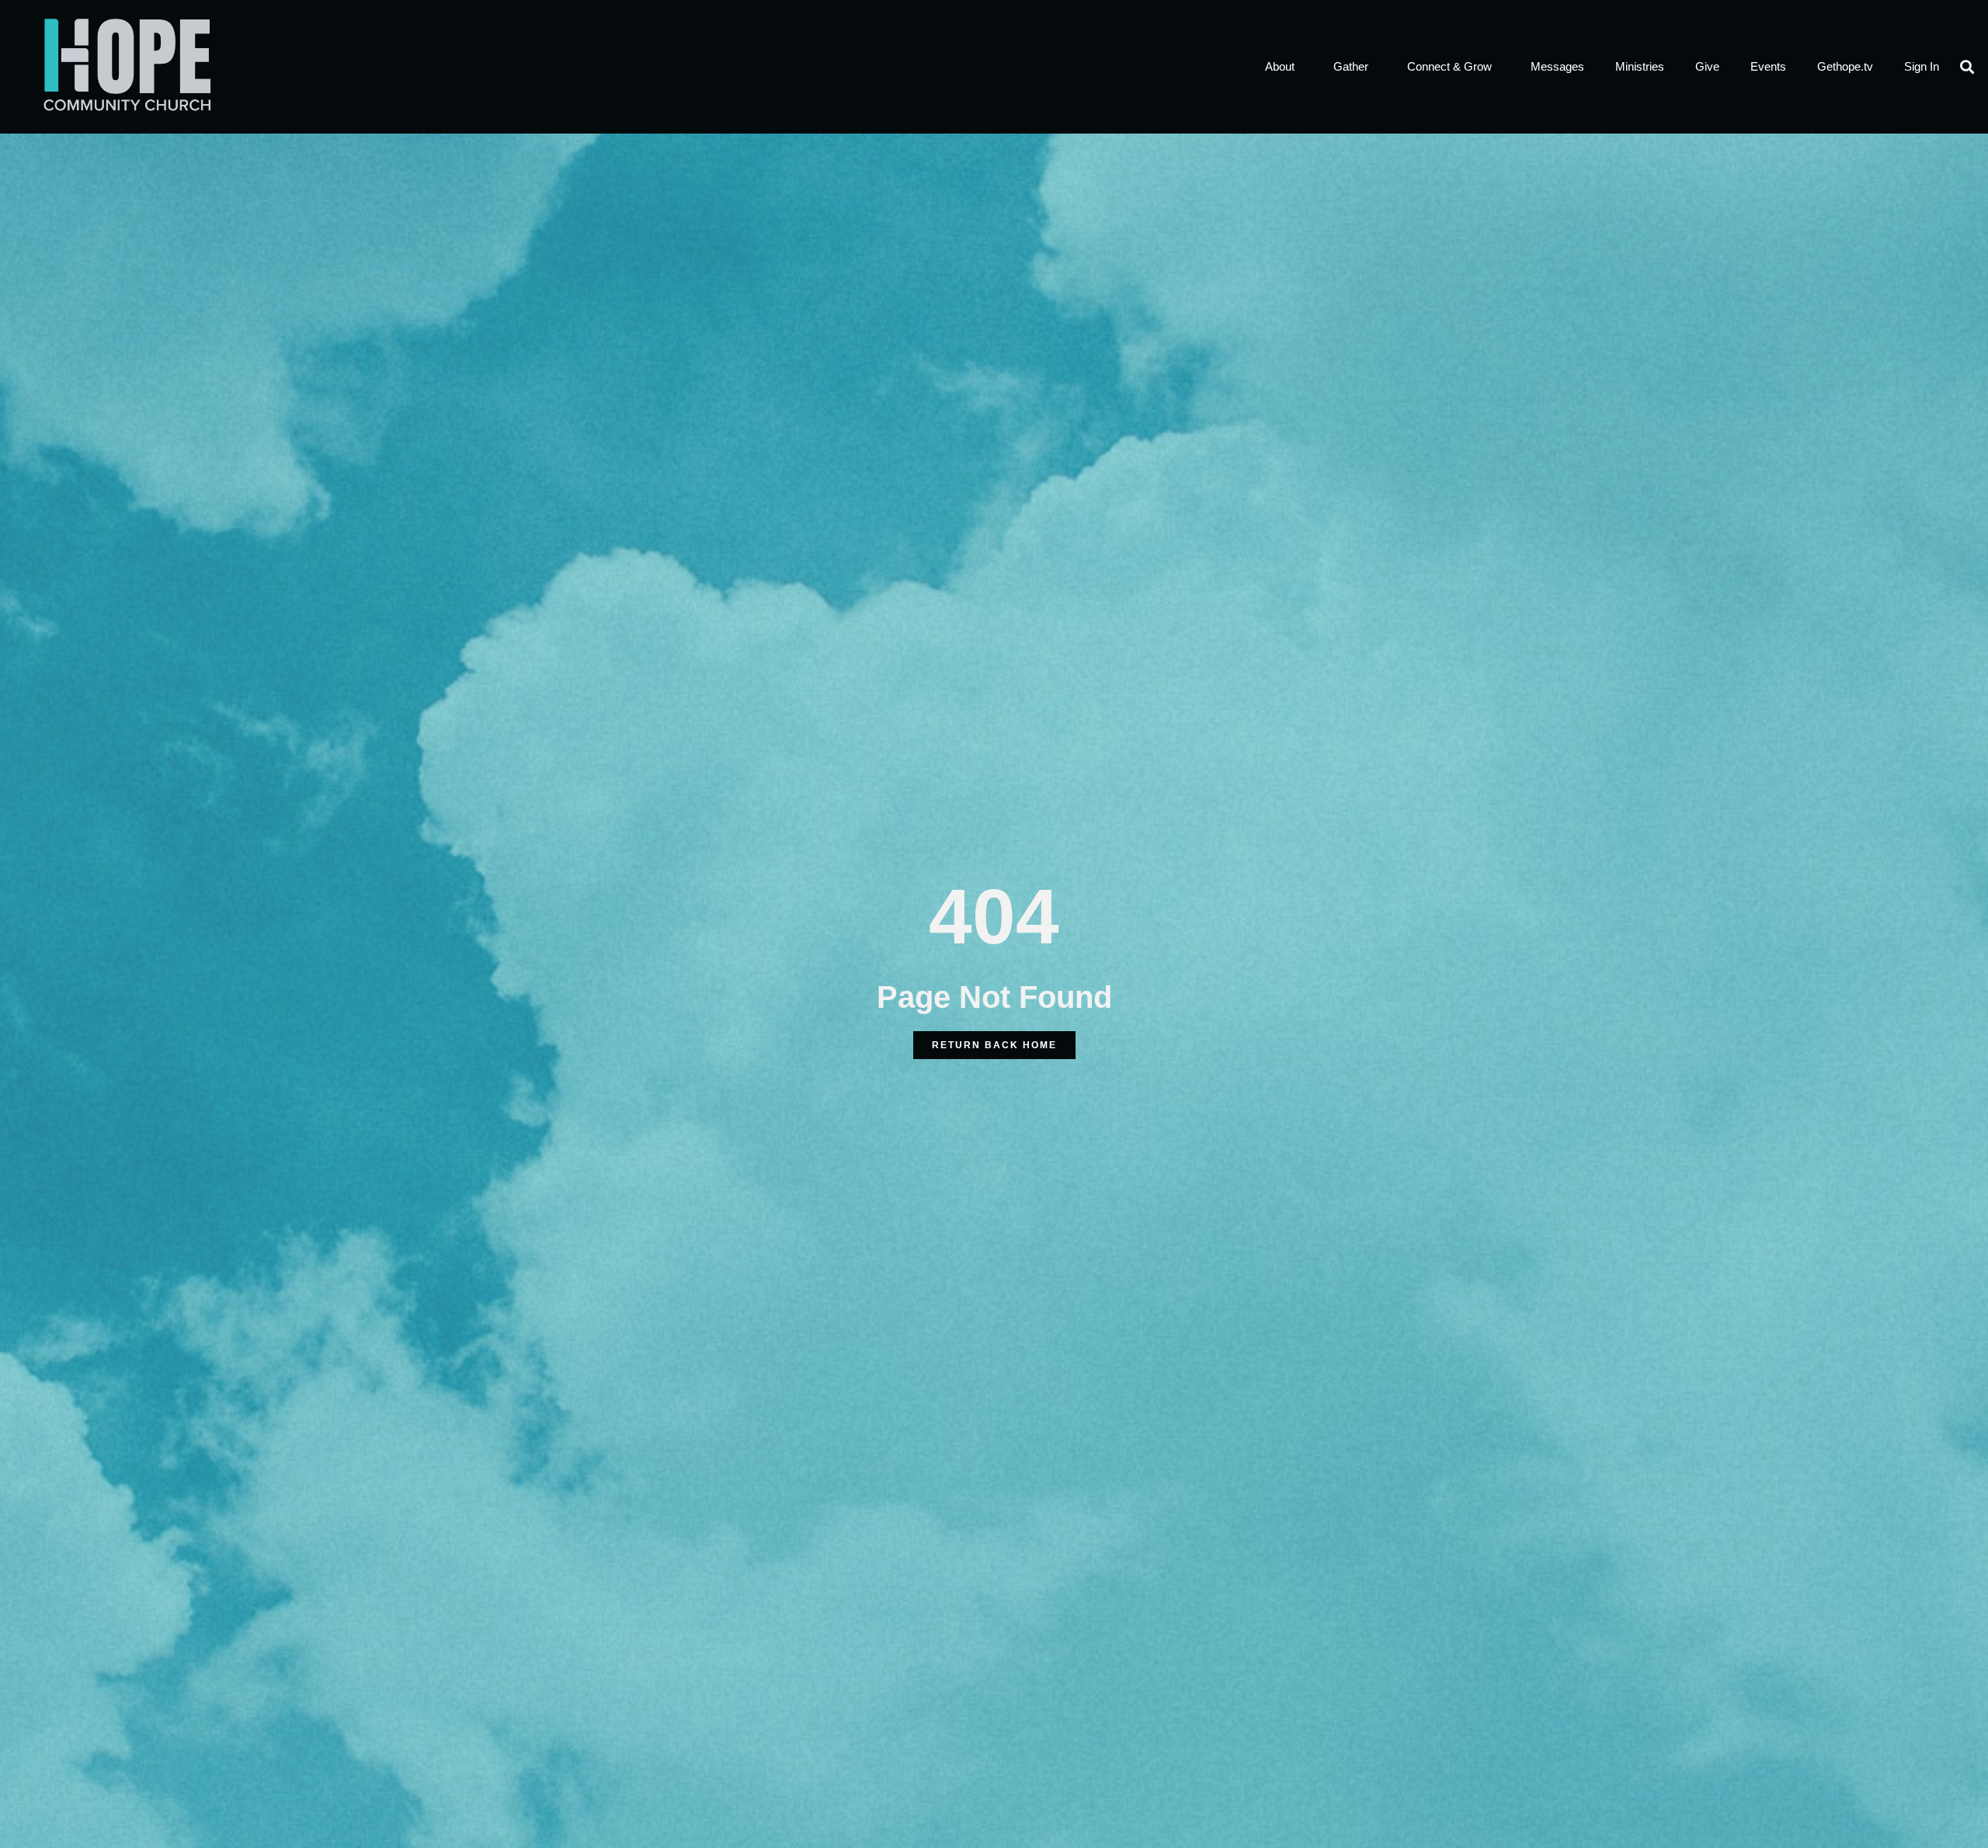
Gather (1351, 66)
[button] (1967, 66)
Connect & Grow (1449, 66)
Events (1768, 66)
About (1280, 66)
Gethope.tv (1845, 66)
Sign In (1922, 66)
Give (1707, 66)
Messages (1557, 66)
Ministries (1640, 66)
